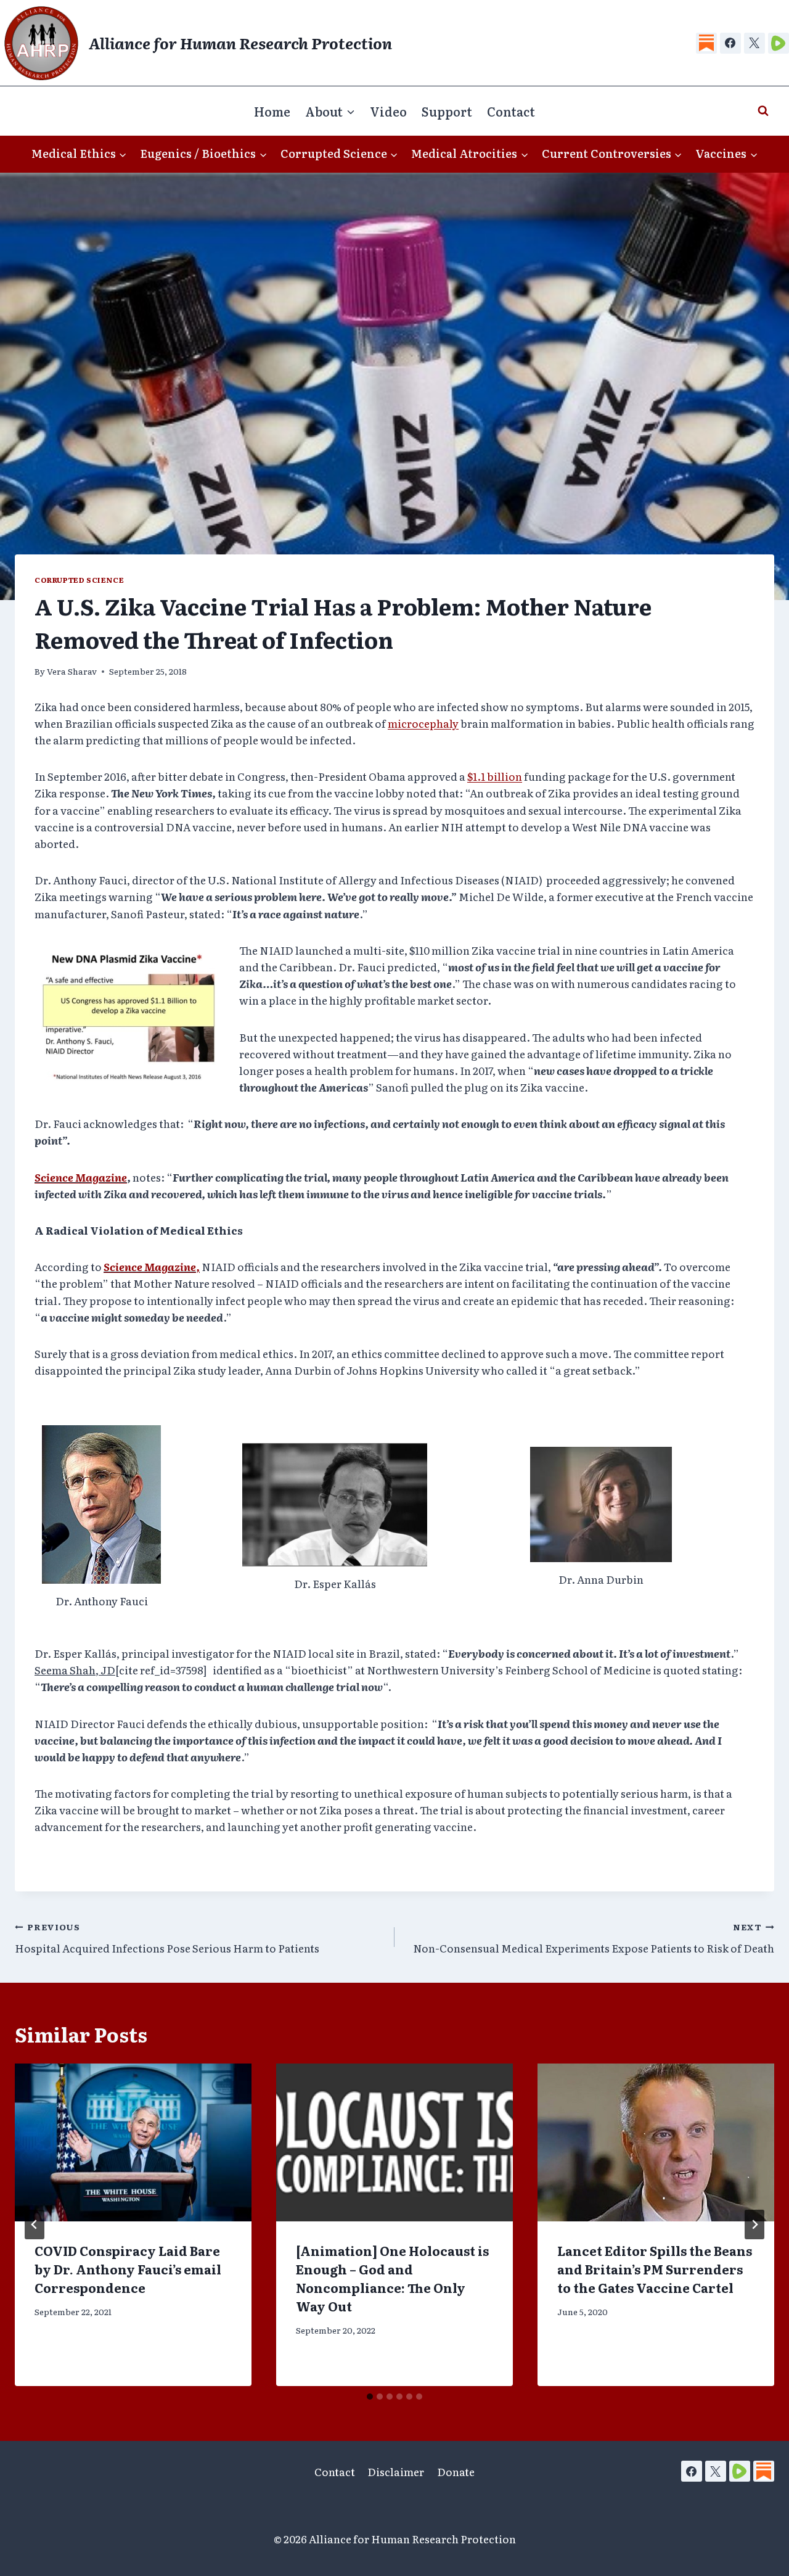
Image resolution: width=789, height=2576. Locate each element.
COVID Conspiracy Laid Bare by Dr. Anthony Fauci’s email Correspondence (128, 2269)
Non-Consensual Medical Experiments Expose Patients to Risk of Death (594, 1938)
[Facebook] (730, 43)
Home (272, 111)
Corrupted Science (79, 580)
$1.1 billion (495, 776)
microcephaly (423, 723)
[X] (754, 43)
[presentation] (133, 2142)
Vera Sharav (72, 671)
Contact (511, 111)
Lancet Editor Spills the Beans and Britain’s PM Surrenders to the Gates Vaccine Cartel (655, 2269)
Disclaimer (396, 2471)
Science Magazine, (152, 1266)
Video (388, 111)
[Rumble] (779, 43)
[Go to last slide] (35, 2224)
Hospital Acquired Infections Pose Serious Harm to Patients (167, 1938)
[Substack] (706, 43)
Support (447, 111)
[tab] (370, 2397)
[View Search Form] (763, 111)
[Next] (754, 2224)
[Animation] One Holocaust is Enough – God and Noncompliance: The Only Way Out (392, 2278)
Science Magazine (81, 1177)
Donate (456, 2471)
